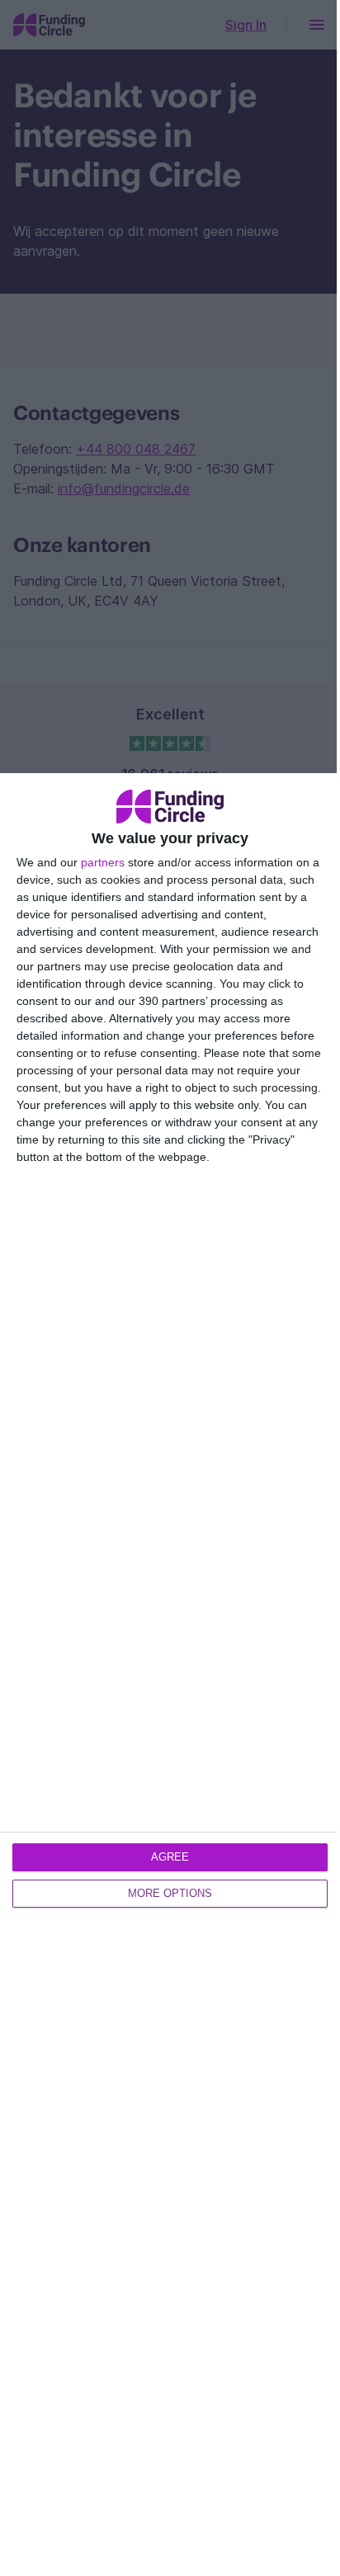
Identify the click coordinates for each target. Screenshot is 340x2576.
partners (103, 862)
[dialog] (170, 1675)
